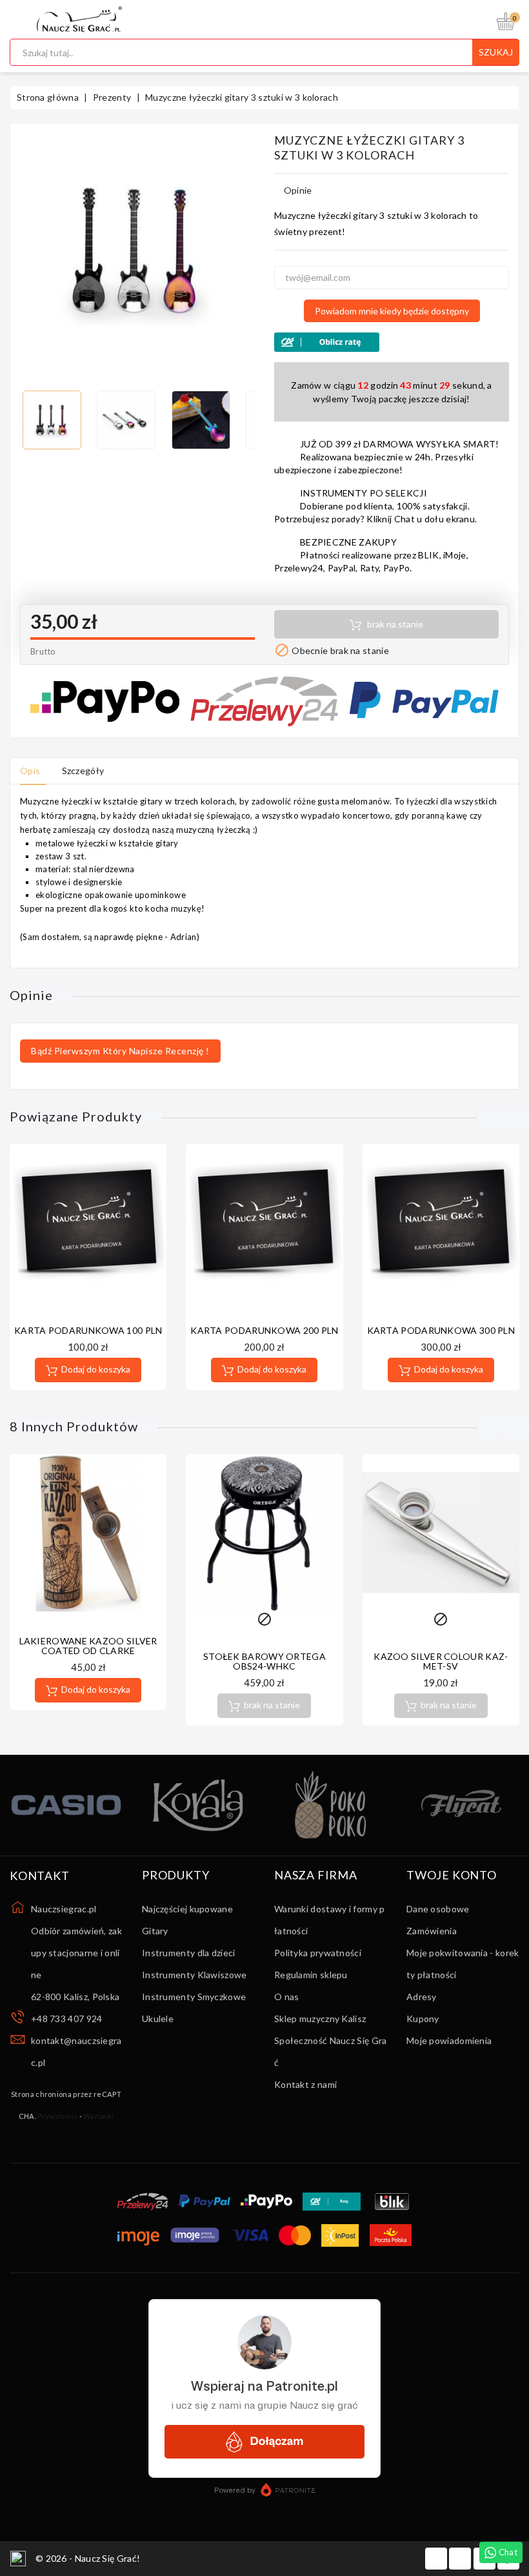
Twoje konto (452, 1876)
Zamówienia (432, 1931)
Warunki (98, 2116)
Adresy (422, 1997)
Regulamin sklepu (311, 1975)
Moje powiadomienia (449, 2040)
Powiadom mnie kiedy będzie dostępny (392, 311)
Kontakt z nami (305, 2084)
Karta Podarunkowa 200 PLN (264, 1330)
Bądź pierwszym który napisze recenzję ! (120, 1051)
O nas (287, 1997)
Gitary (155, 1931)
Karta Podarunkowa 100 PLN (88, 1330)
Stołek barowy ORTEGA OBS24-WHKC (264, 1661)
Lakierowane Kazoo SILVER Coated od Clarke (88, 1646)
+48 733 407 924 (67, 2019)
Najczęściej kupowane (187, 1909)
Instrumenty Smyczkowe (194, 1997)
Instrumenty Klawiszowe (195, 1975)
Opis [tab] (30, 771)
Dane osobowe (438, 1909)
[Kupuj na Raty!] (392, 342)
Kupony (423, 2019)
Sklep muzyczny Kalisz (320, 2019)
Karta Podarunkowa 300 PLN (441, 1330)
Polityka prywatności (318, 1953)
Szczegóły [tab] (83, 771)
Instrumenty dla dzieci (189, 1953)
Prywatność (57, 2116)
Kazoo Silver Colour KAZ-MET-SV (441, 1661)
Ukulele (158, 2019)
